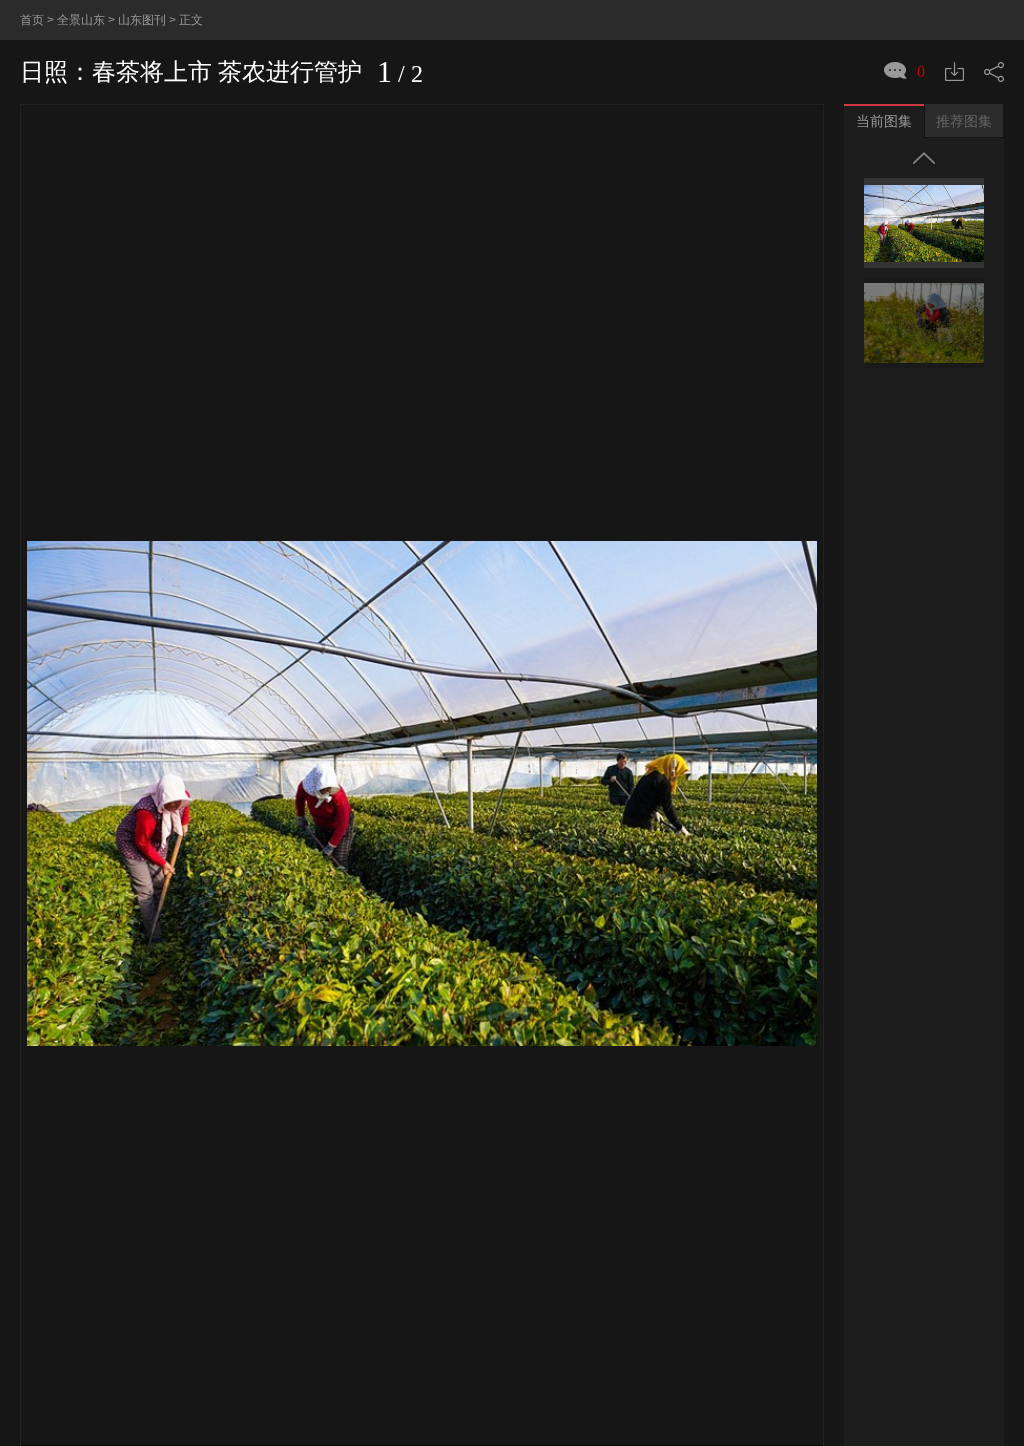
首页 (32, 20)
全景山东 (81, 20)
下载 (954, 71)
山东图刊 (142, 20)
